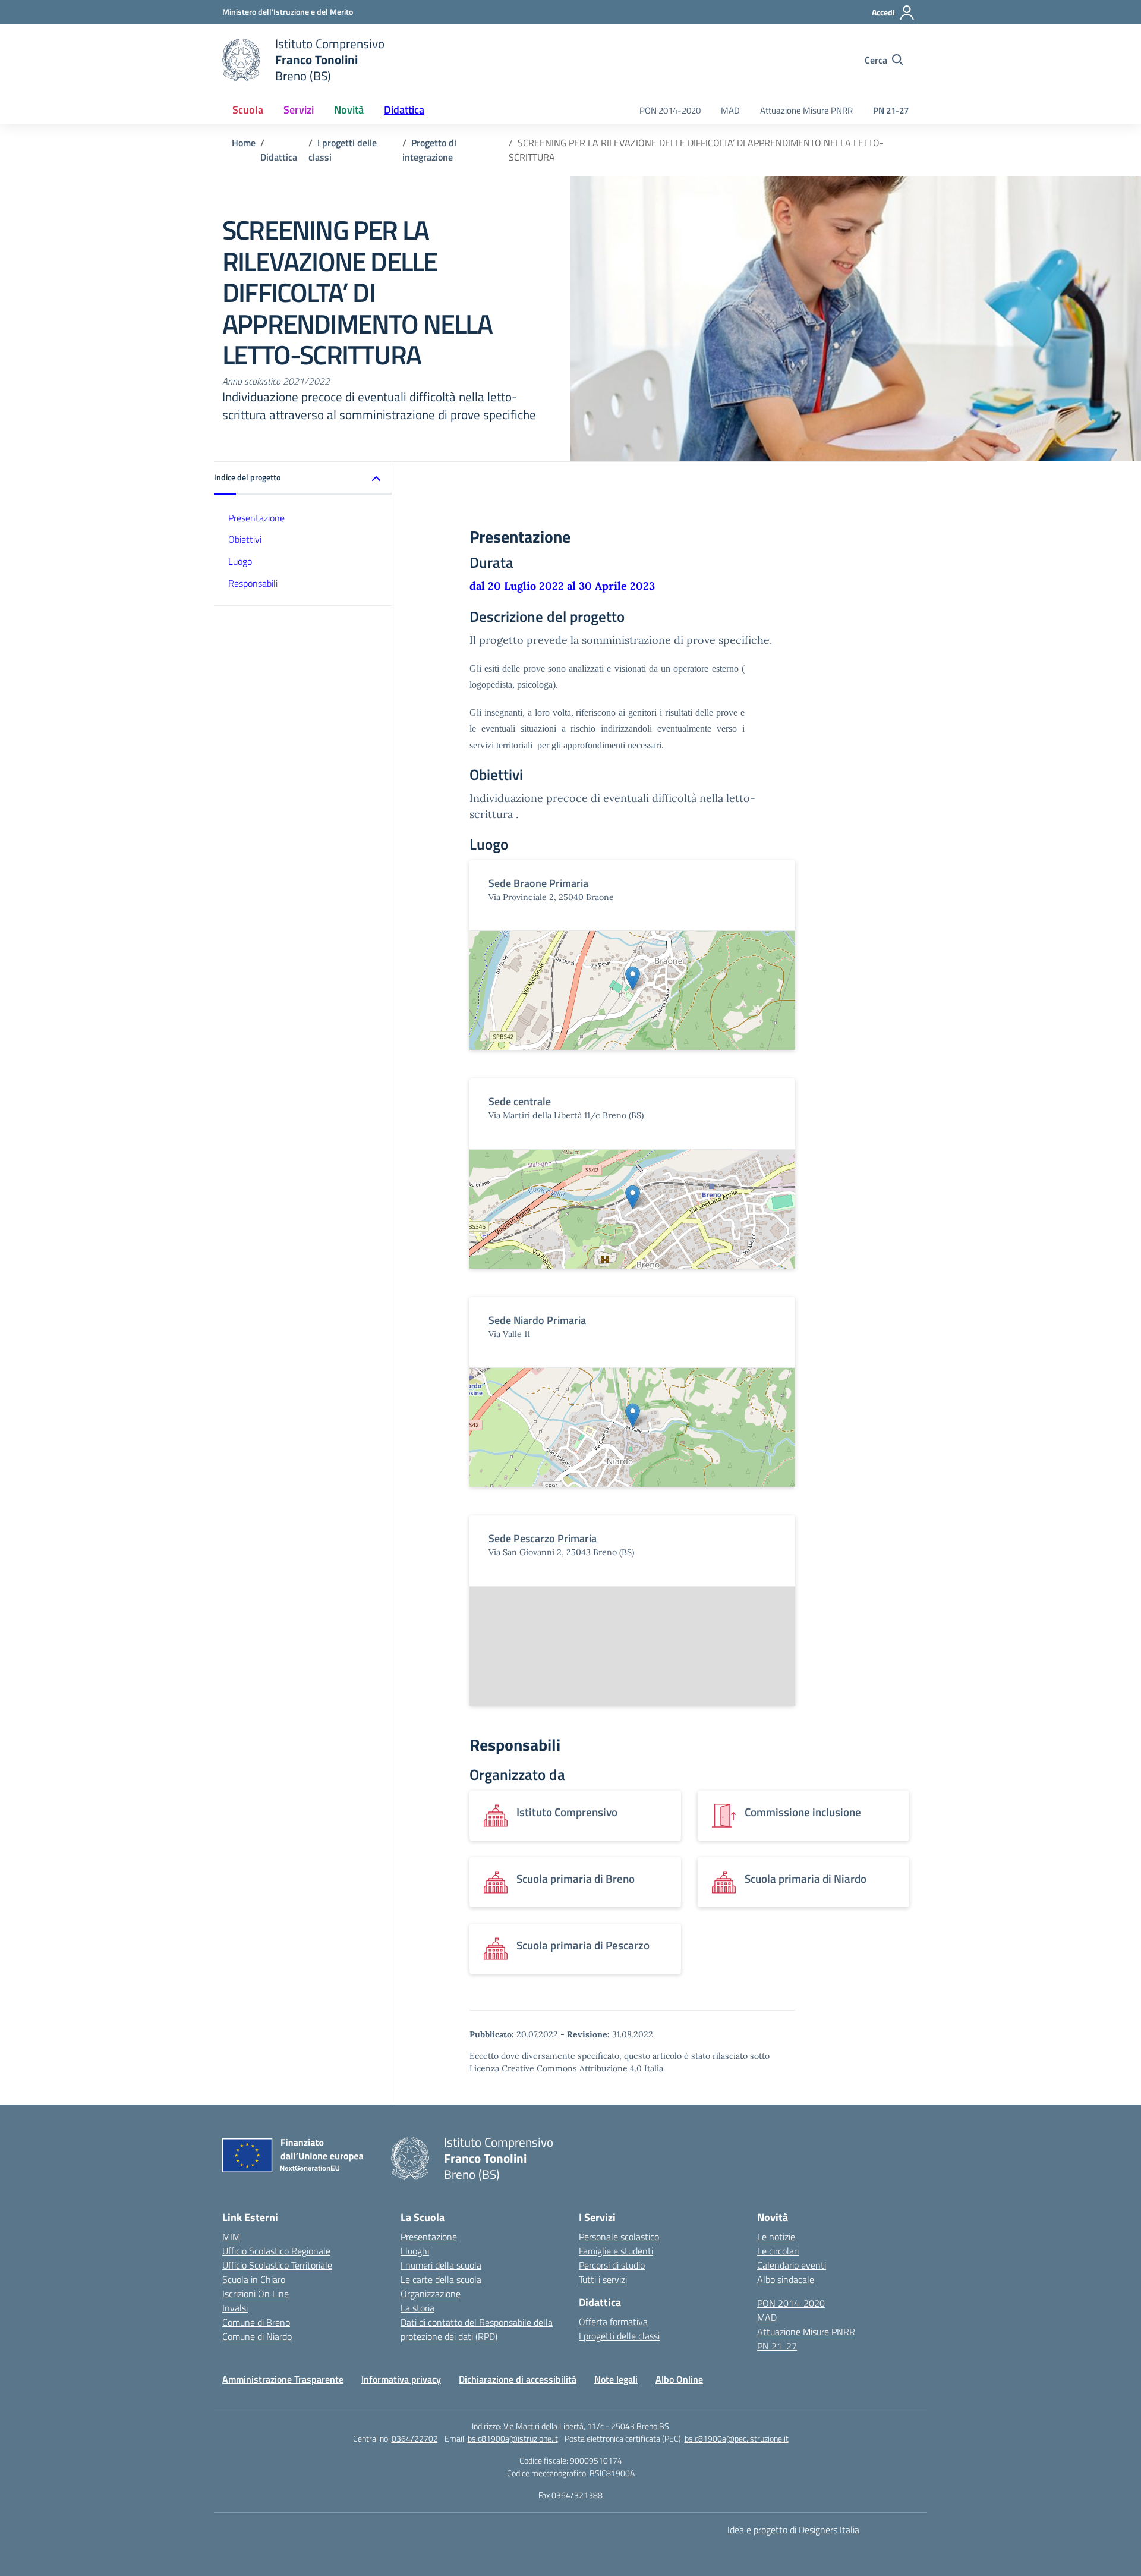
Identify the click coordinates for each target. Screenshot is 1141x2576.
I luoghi (415, 2251)
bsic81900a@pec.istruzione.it (737, 2438)
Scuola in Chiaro (254, 2279)
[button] (303, 478)
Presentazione (256, 517)
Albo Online (679, 2379)
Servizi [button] (299, 110)
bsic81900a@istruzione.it (513, 2438)
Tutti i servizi (603, 2279)
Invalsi (235, 2308)
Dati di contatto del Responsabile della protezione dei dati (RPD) (477, 2329)
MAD (730, 110)
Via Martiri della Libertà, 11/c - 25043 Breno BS (586, 2426)
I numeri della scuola (441, 2265)
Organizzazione (431, 2294)
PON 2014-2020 (670, 110)
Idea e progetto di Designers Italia (793, 2530)
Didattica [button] (404, 110)
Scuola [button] (248, 110)
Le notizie (776, 2237)
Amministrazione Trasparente (283, 2379)
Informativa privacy (401, 2379)
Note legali (616, 2379)
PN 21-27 (891, 110)
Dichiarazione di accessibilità (518, 2379)
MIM (231, 2237)
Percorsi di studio (612, 2265)
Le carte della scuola (441, 2279)
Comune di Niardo (257, 2336)
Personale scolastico (619, 2237)
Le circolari (778, 2251)
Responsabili (253, 583)
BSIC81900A (612, 2473)
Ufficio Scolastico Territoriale (277, 2265)
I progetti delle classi (619, 2336)
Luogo (240, 561)
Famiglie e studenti (616, 2251)
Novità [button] (349, 110)
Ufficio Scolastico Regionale (276, 2251)
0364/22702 (415, 2438)
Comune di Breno (256, 2322)
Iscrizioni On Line (256, 2294)
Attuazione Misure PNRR (806, 110)
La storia (417, 2308)
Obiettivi (245, 539)
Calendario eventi (792, 2265)
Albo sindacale (786, 2279)
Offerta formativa (613, 2322)
